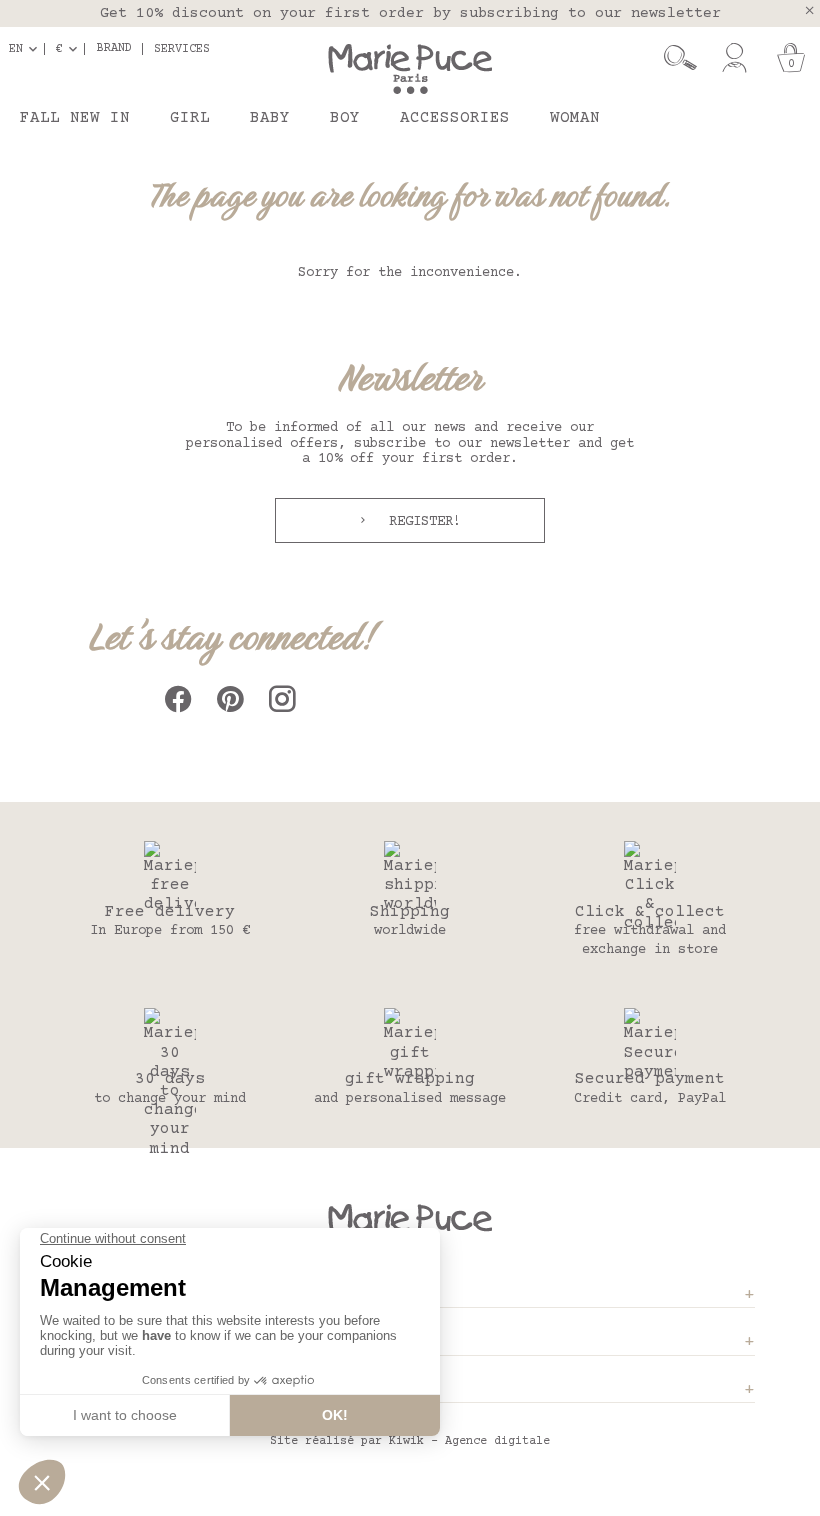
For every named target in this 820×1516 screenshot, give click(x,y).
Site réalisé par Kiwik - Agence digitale (410, 1441)
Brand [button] (114, 49)
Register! (421, 522)
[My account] (734, 58)
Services (182, 49)
